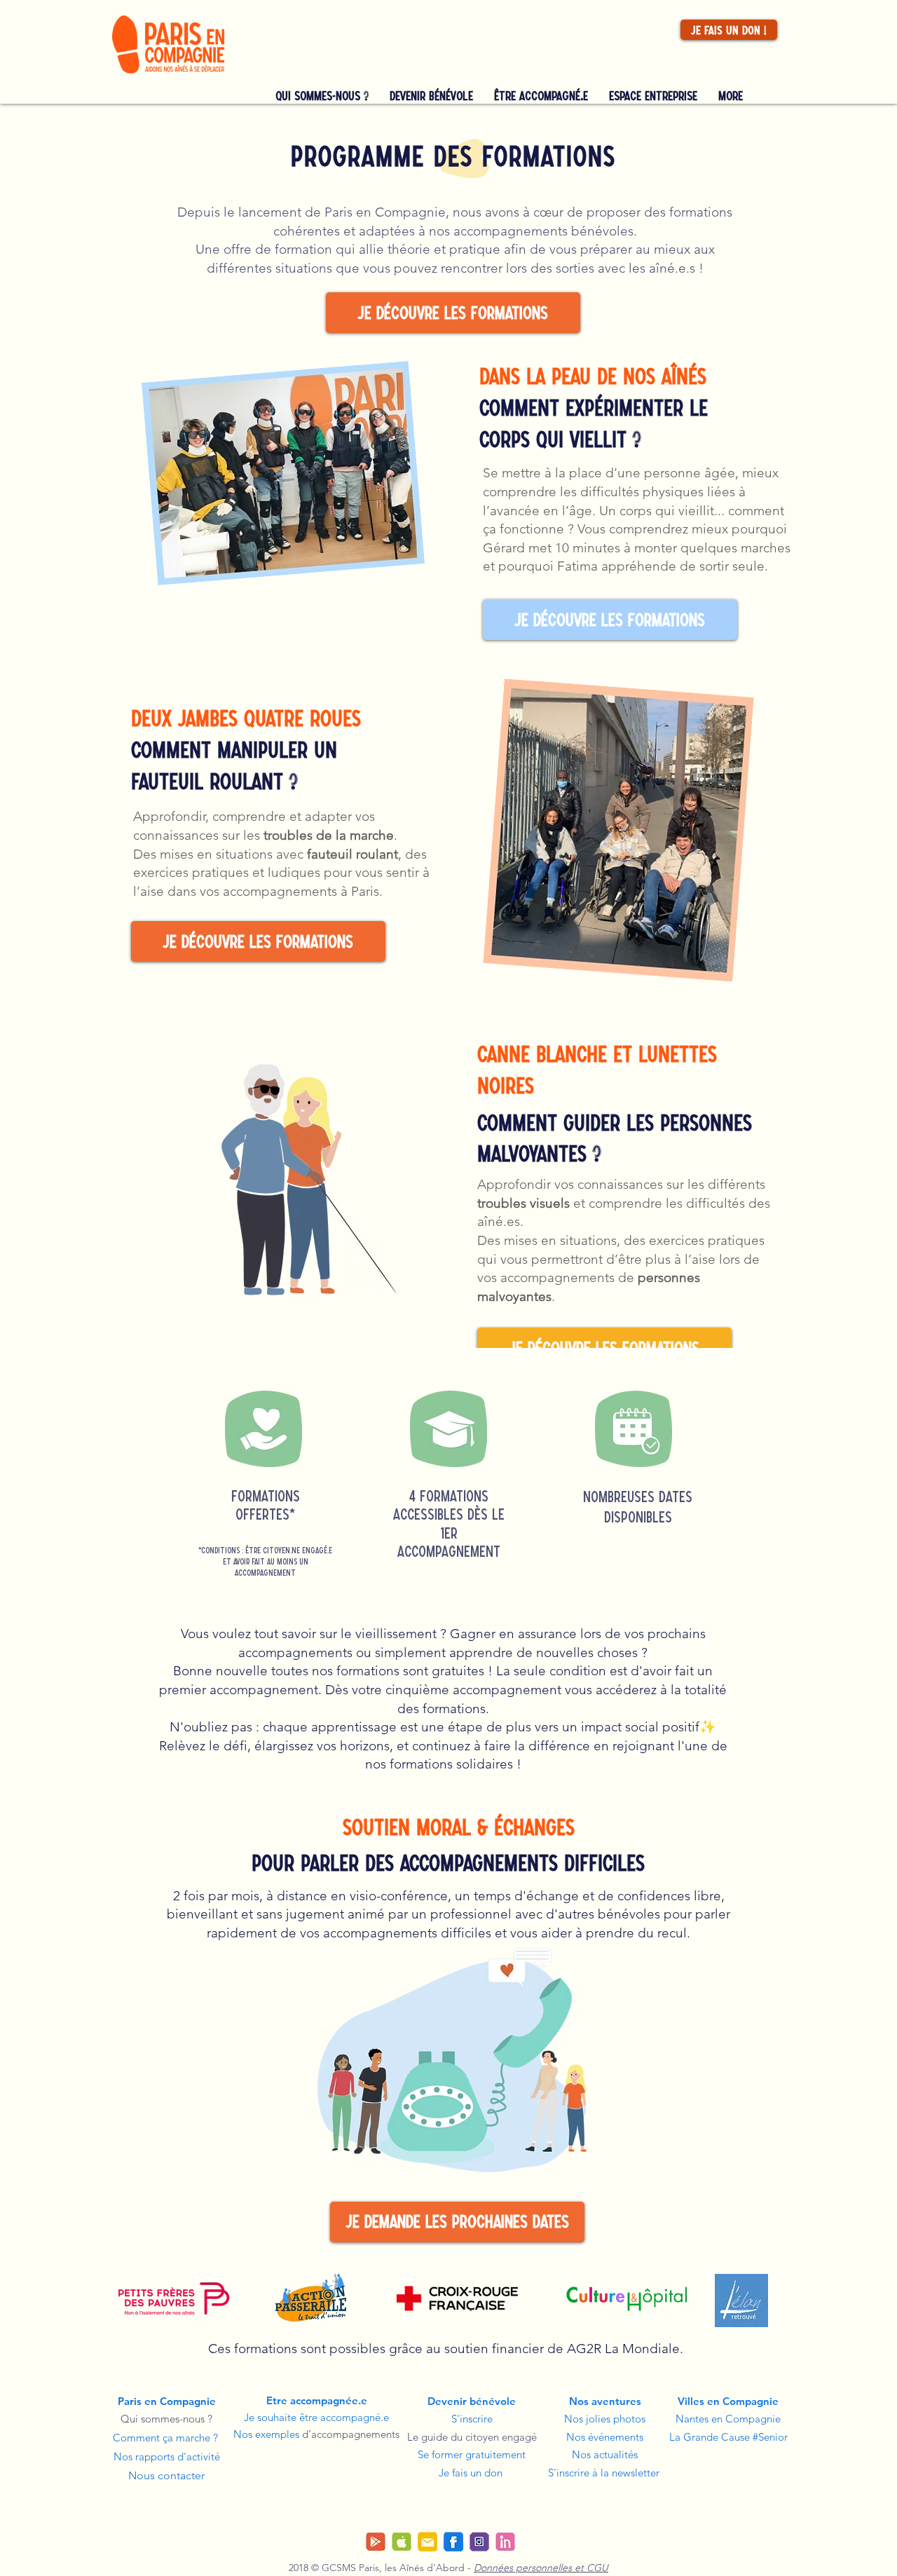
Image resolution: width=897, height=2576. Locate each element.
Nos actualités (605, 2454)
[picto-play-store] (376, 2542)
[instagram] (479, 2542)
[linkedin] (505, 2542)
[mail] (427, 2542)
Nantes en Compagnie (728, 2419)
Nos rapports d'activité (167, 2456)
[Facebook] (453, 2542)
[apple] (402, 2542)
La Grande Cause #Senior (728, 2437)
